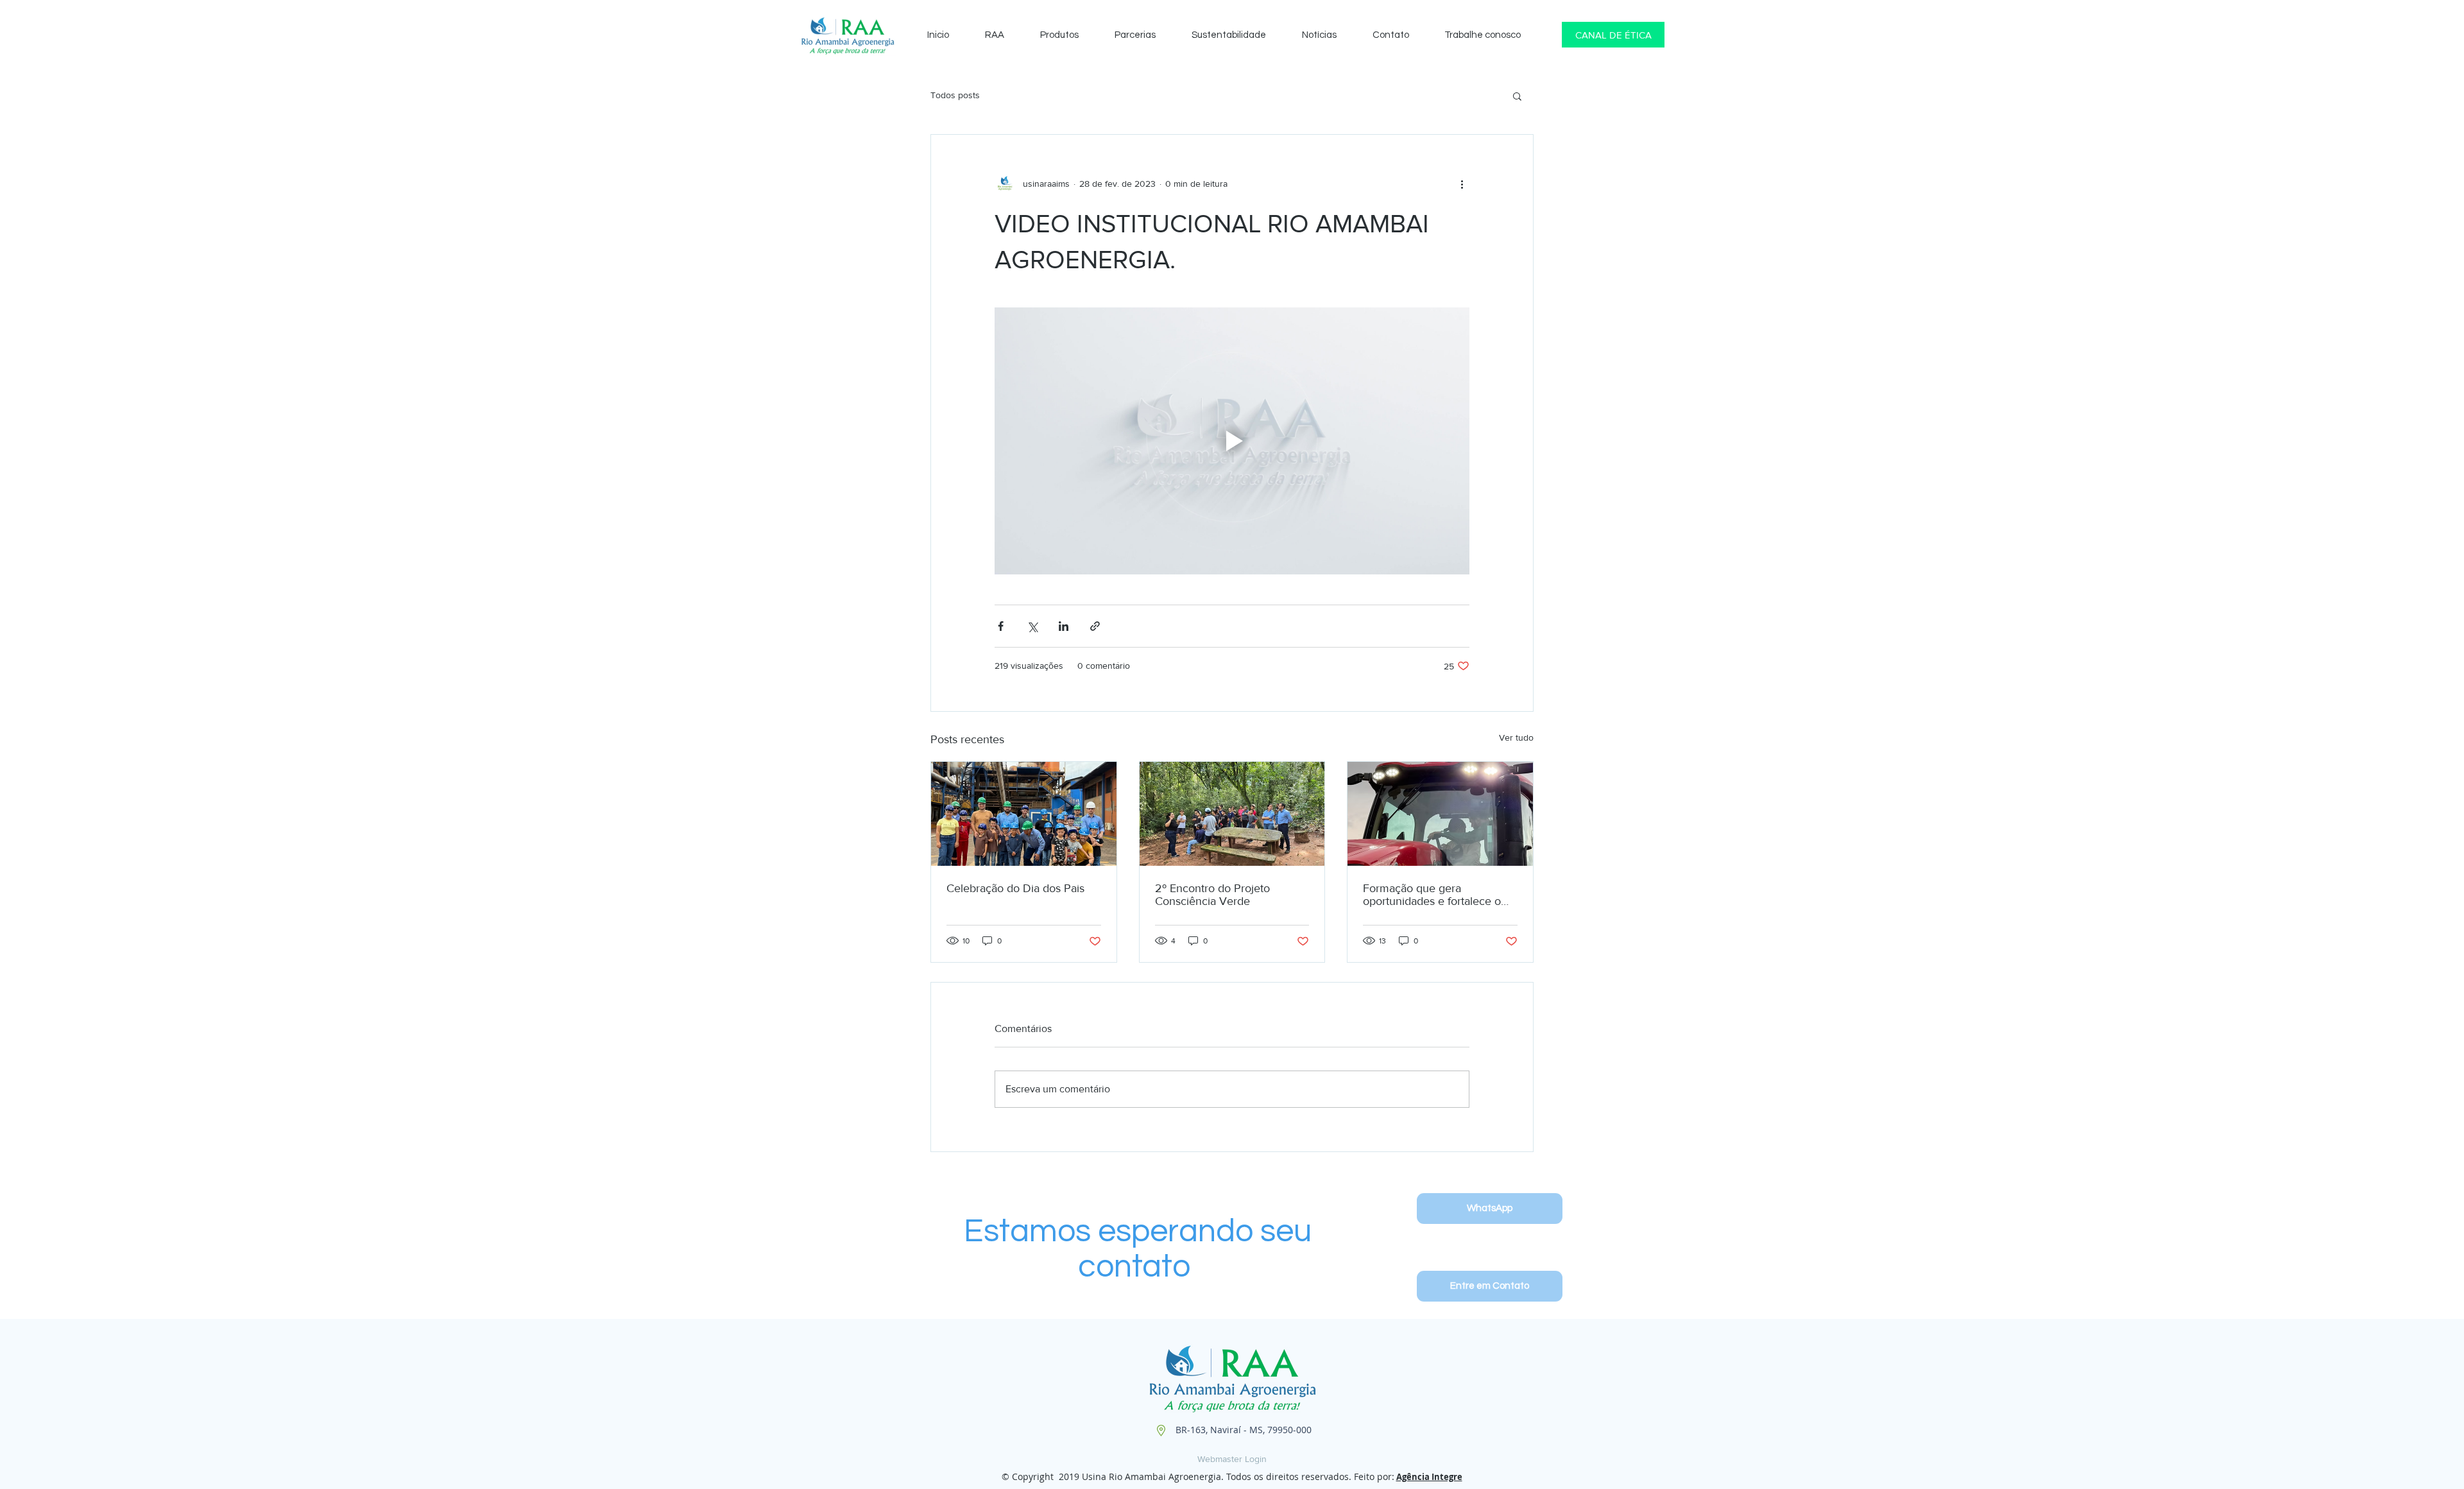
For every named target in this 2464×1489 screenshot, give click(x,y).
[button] (1517, 96)
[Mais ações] (1462, 184)
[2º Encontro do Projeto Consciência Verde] (1232, 814)
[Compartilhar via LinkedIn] (1064, 626)
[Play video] (1232, 441)
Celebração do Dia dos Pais (1015, 888)
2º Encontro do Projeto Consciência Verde (1212, 895)
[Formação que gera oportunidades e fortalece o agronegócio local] (1440, 814)
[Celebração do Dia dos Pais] (1024, 814)
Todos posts (955, 95)
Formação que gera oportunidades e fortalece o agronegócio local (1432, 895)
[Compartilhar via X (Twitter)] (1032, 626)
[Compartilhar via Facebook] (1001, 626)
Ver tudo (1516, 737)
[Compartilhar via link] (1095, 626)
